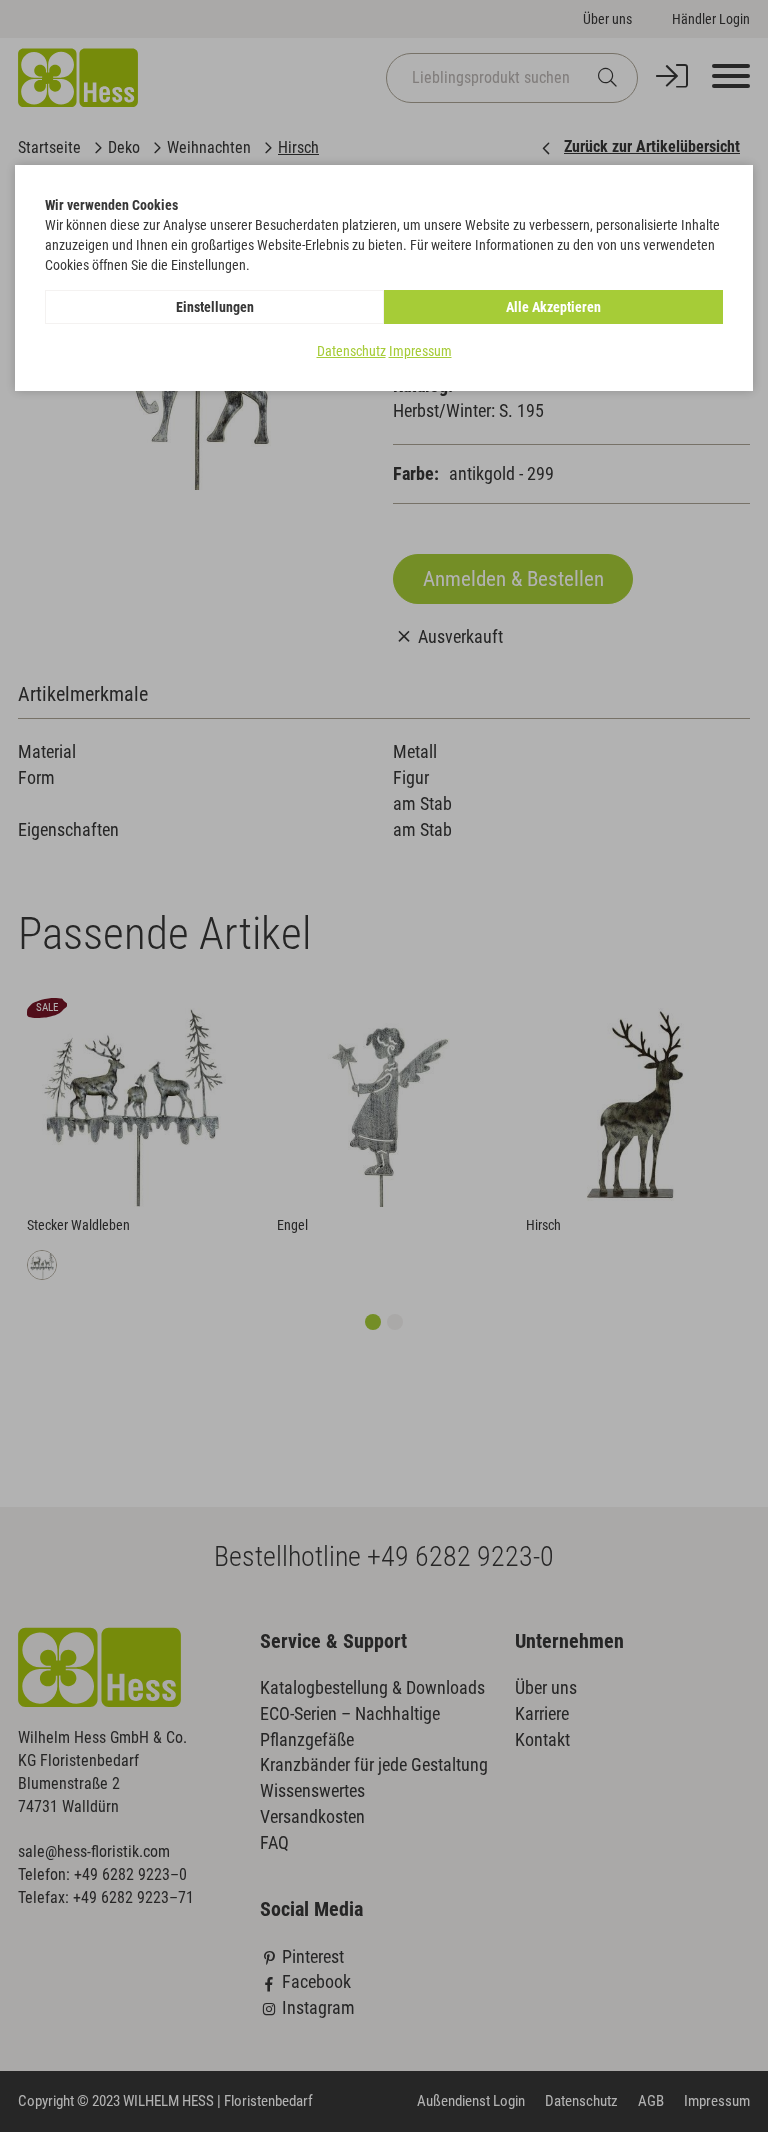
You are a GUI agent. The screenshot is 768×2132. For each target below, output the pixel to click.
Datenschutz (351, 351)
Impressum (420, 351)
